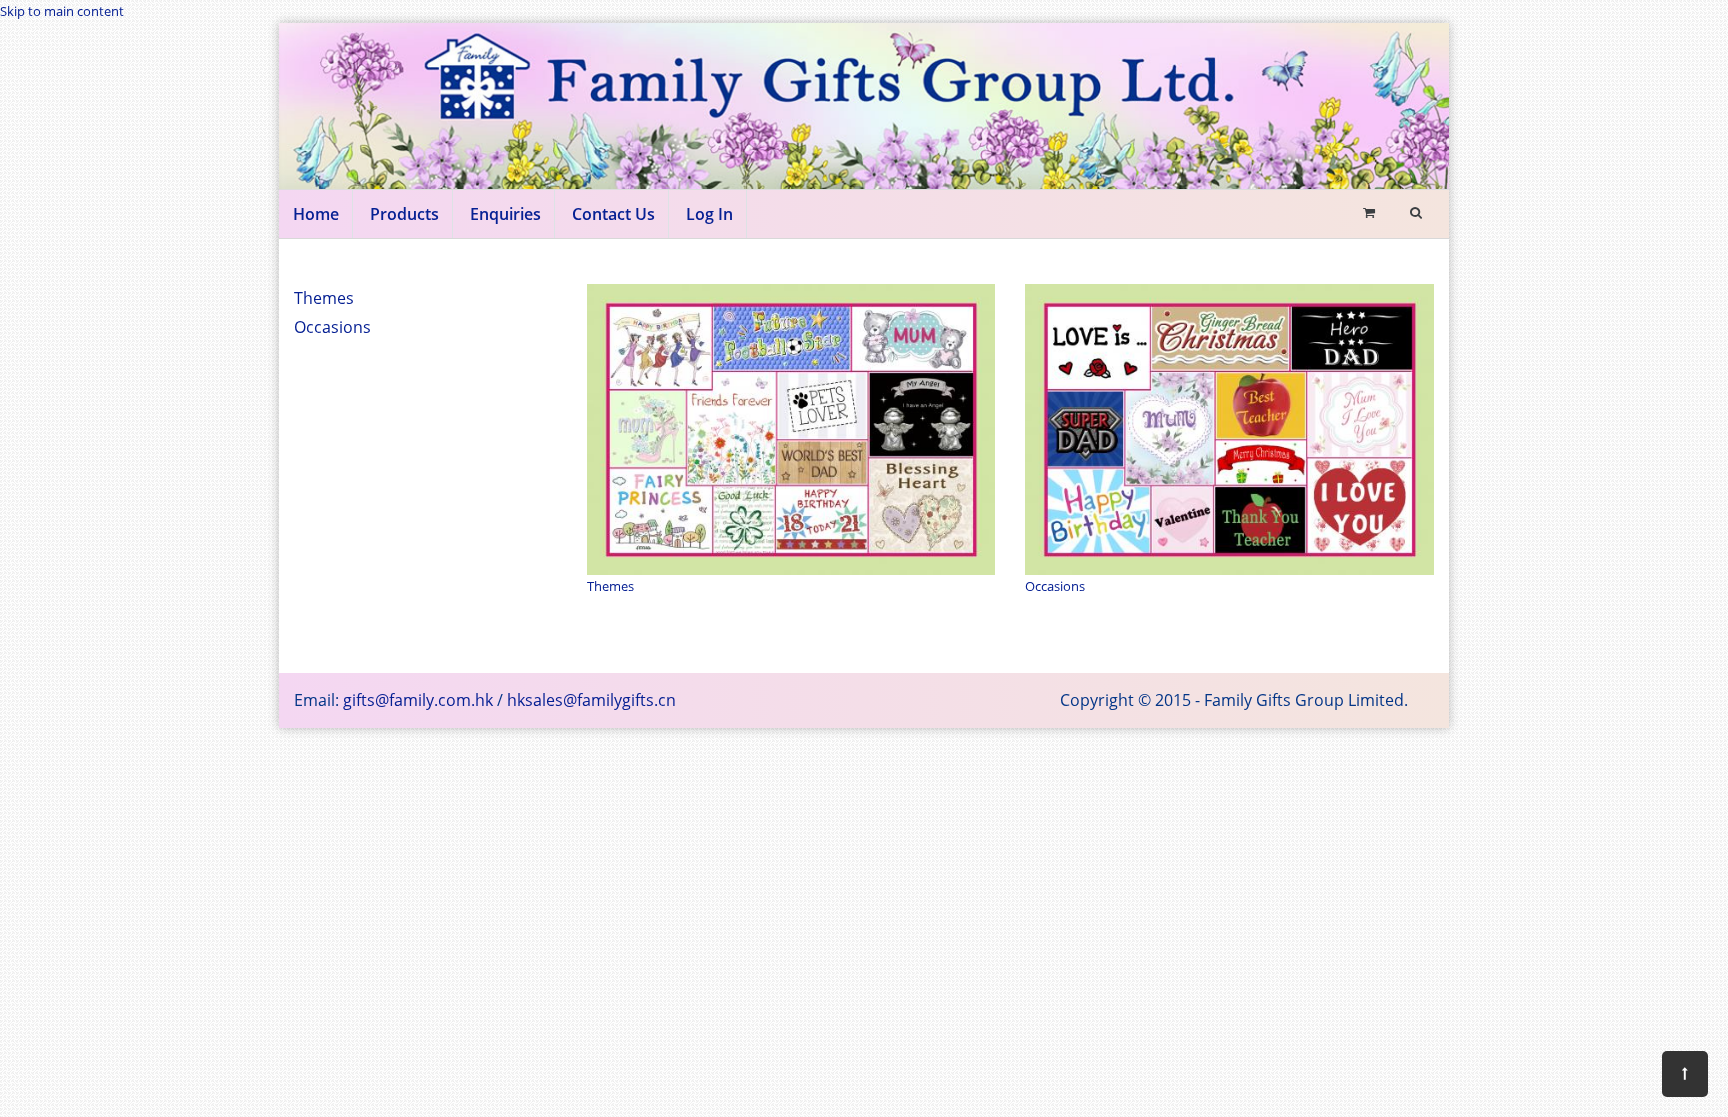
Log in (709, 214)
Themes (324, 298)
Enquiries (505, 214)
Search (1241, 331)
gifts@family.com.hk (418, 700)
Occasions (332, 327)
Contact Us (613, 214)
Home (316, 214)
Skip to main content (62, 11)
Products (404, 214)
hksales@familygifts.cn (591, 700)
